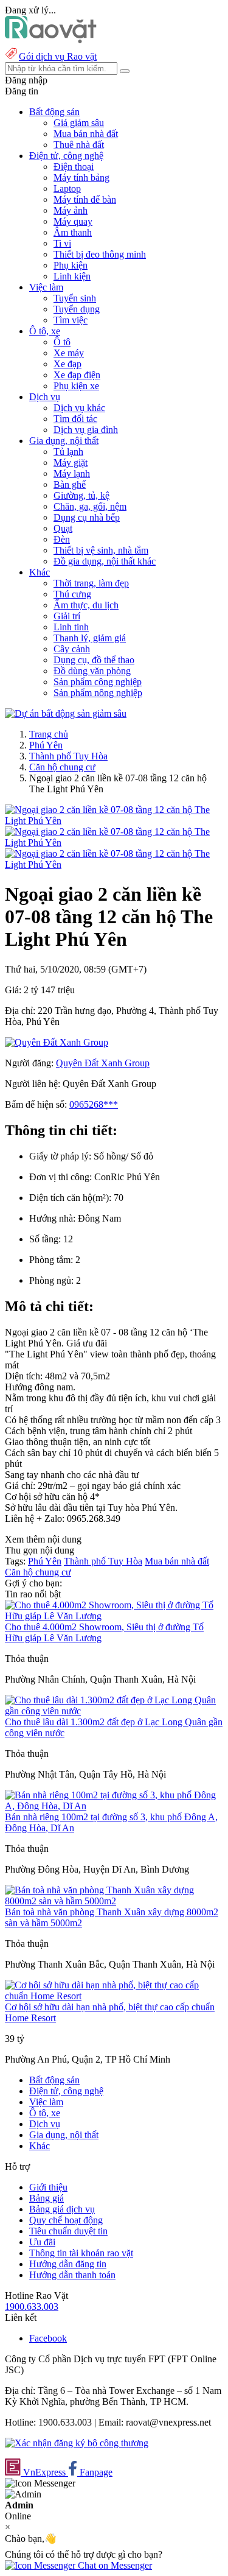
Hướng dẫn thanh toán (72, 2275)
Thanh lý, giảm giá (90, 638)
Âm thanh (73, 232)
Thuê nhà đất (79, 145)
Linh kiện (72, 276)
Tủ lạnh (68, 452)
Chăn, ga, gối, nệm (90, 506)
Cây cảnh (72, 649)
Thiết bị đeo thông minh (100, 254)
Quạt (63, 528)
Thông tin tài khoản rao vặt (81, 2253)
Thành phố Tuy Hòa (68, 756)
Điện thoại (74, 167)
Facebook (48, 2338)
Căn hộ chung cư (62, 767)
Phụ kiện (71, 265)
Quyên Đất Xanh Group (103, 1063)
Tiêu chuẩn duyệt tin (68, 2231)
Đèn (62, 539)
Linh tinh (71, 627)
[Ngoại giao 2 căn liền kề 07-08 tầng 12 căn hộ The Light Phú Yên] (114, 821)
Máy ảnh (71, 210)
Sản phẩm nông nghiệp (98, 693)
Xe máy (69, 353)
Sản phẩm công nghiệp (98, 682)
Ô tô (62, 342)
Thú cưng (72, 594)
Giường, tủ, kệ (81, 495)
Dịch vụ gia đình (86, 430)
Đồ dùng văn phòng (92, 671)
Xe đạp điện (77, 375)
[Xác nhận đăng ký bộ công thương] (77, 2443)
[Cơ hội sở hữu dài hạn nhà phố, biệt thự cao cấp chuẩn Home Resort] (114, 1996)
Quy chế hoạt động (66, 2220)
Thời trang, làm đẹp (91, 583)
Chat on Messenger (114, 2565)
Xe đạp (67, 364)
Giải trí (67, 616)
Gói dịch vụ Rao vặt (58, 56)
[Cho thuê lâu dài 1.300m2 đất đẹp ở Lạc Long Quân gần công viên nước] (114, 1711)
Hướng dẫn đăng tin (68, 2264)
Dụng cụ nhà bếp (87, 517)
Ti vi (62, 243)
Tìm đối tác (75, 419)
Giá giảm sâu (79, 123)
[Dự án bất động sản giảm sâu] (66, 713)
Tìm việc (71, 320)
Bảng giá (47, 2198)
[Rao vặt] (51, 40)
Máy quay (73, 221)
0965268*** (94, 1104)
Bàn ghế (70, 484)
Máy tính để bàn (85, 199)
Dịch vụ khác (79, 408)
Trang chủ (49, 734)
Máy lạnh (72, 473)
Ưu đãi (42, 2242)
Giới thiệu (48, 2187)
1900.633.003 (32, 2307)
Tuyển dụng (77, 309)
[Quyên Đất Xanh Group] (57, 1042)
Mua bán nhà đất (86, 134)
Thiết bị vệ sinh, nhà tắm (101, 550)
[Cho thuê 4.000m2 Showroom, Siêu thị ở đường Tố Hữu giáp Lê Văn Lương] (114, 1616)
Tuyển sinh (75, 298)
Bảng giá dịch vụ (62, 2209)
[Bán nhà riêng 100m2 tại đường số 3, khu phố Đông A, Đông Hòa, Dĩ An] (114, 1806)
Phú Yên (46, 745)
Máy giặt (71, 463)
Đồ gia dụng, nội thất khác (105, 561)
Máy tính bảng (81, 178)
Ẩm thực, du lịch (86, 605)
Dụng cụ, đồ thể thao (94, 660)
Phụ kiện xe (76, 386)
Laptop (67, 188)
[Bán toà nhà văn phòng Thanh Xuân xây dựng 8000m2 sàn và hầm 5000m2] (114, 1901)
